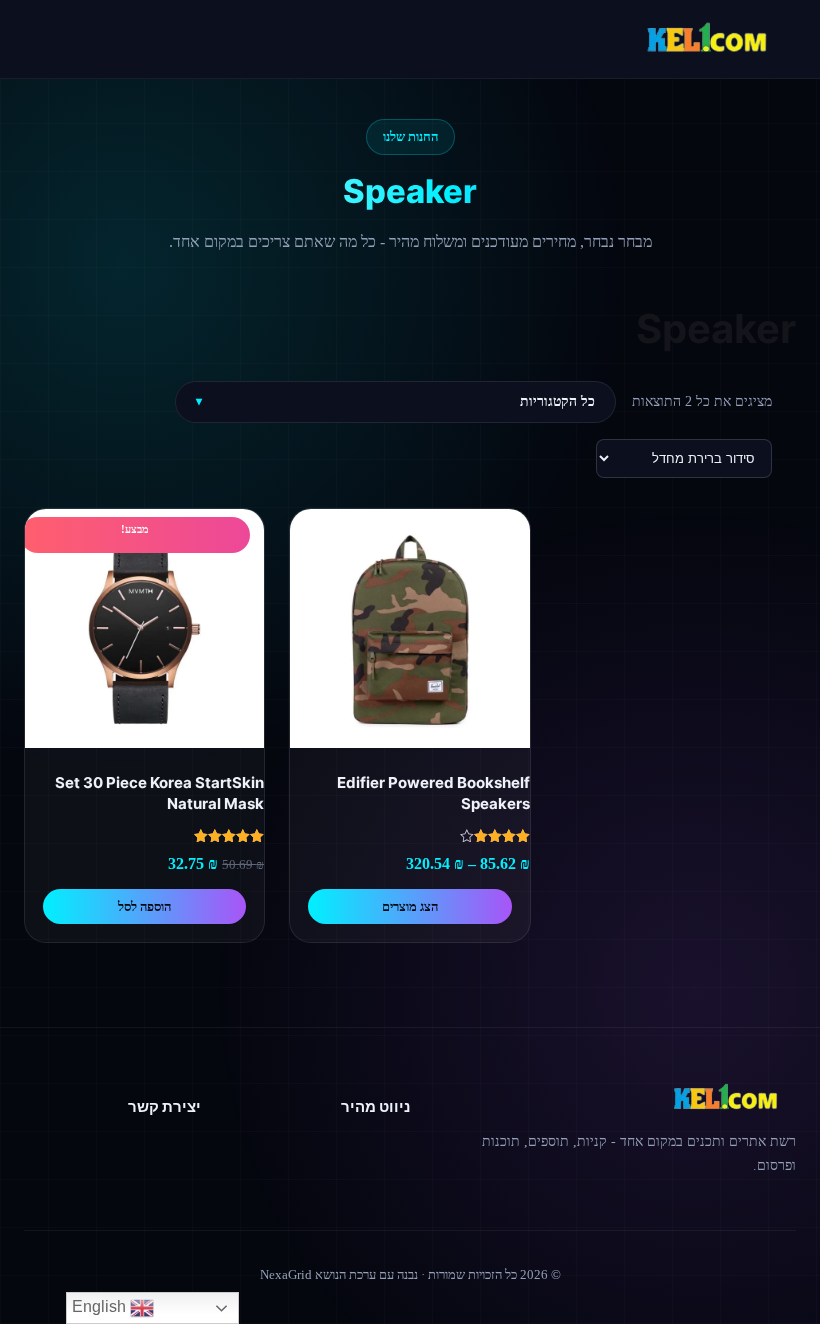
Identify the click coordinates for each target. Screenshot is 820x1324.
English (101, 1306)
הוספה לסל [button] (144, 906)
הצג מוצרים (410, 906)
